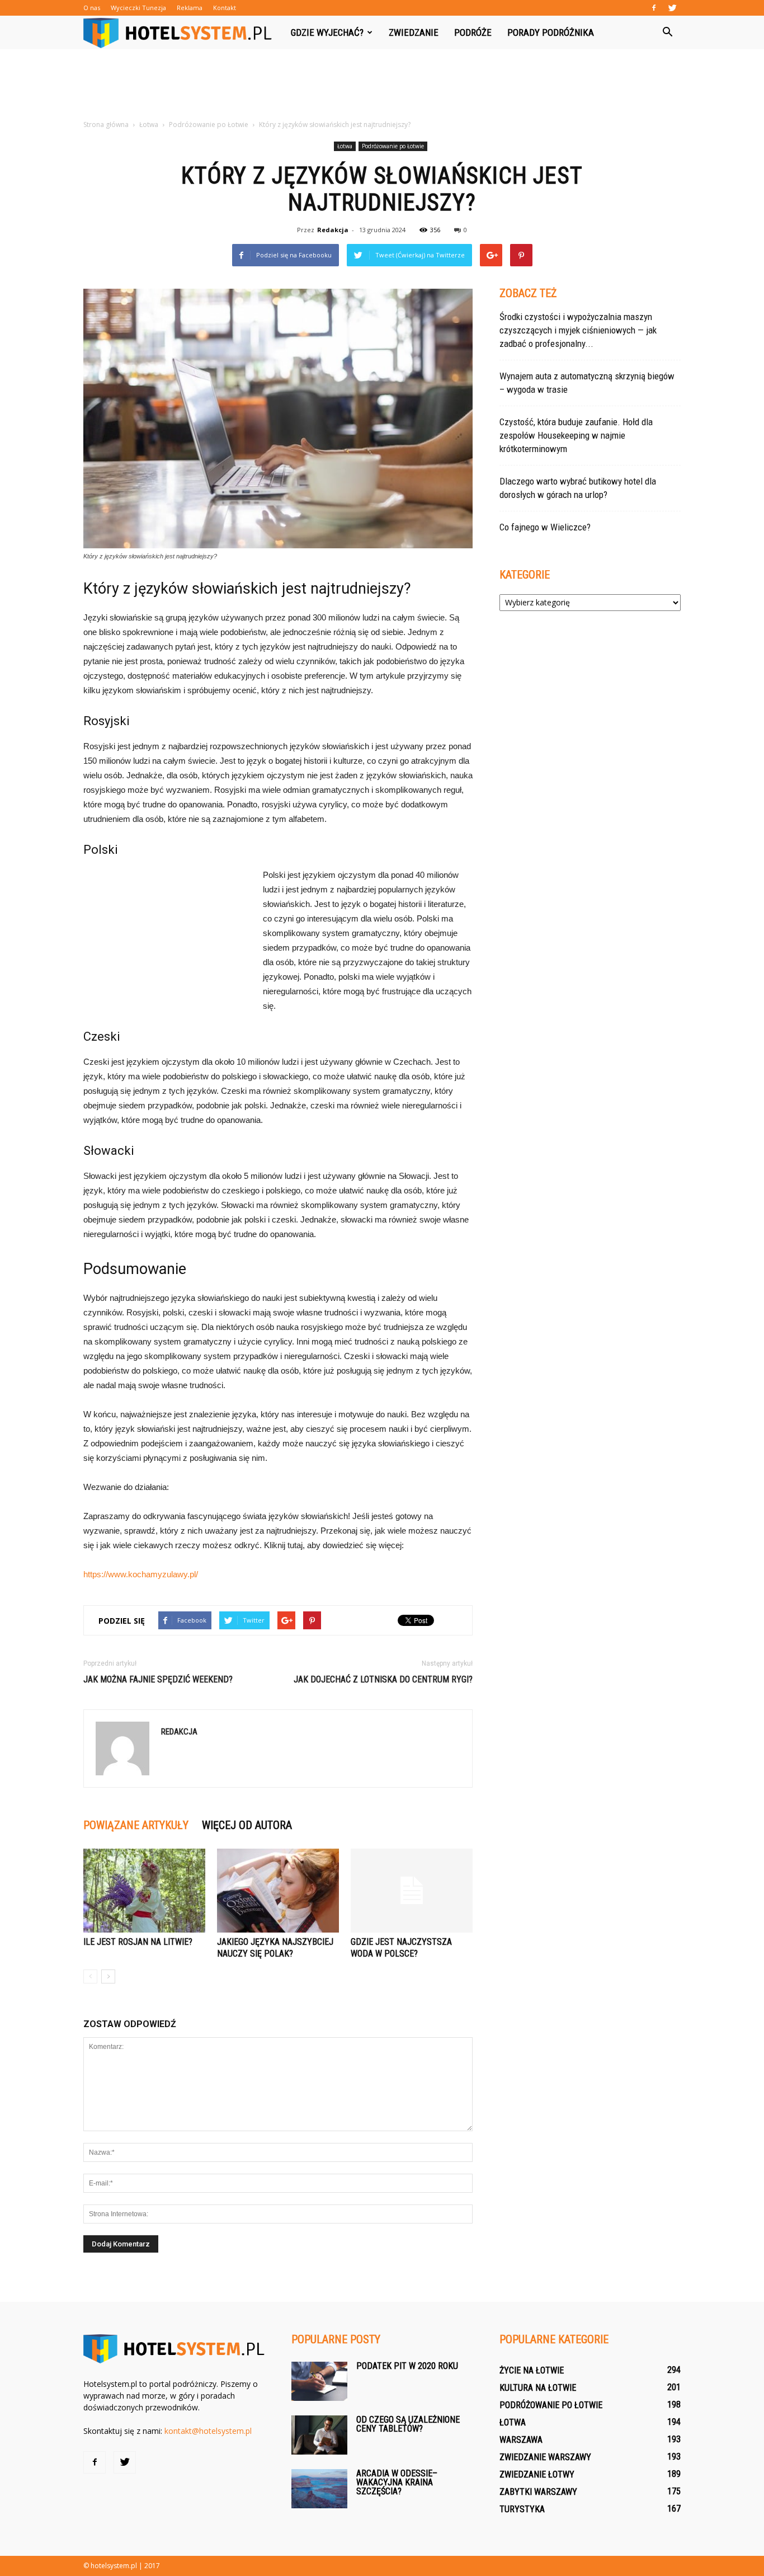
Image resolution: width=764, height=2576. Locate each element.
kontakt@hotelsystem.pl (208, 2431)
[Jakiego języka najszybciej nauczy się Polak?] (278, 1891)
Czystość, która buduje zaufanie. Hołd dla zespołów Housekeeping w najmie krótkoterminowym (576, 435)
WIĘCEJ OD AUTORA (247, 1825)
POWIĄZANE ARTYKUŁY (136, 1825)
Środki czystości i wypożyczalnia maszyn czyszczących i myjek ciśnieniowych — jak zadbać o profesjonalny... (578, 330)
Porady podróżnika (551, 32)
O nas (92, 8)
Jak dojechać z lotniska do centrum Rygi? (383, 1679)
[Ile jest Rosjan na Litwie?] (144, 1891)
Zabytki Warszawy (538, 2492)
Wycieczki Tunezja (138, 8)
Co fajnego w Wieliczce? (545, 527)
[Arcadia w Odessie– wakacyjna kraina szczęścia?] (319, 2489)
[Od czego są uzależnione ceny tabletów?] (319, 2435)
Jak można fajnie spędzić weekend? (158, 1679)
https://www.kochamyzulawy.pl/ (141, 1574)
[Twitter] (672, 8)
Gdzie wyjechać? (327, 32)
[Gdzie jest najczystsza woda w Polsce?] (412, 1891)
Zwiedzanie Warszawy (545, 2457)
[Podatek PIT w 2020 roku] (319, 2381)
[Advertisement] (382, 88)
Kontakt (225, 8)
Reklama (190, 8)
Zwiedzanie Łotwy (537, 2474)
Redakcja (333, 230)
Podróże (473, 32)
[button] (667, 32)
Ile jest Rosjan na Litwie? (138, 1942)
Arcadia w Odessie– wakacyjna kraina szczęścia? (397, 2482)
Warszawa (521, 2440)
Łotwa (345, 146)
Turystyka (522, 2509)
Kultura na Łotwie (538, 2388)
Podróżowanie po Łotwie (393, 146)
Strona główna (106, 124)
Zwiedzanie (414, 32)
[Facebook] (654, 8)
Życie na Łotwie (532, 2370)
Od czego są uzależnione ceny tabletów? (408, 2424)
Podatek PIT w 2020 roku (407, 2366)
